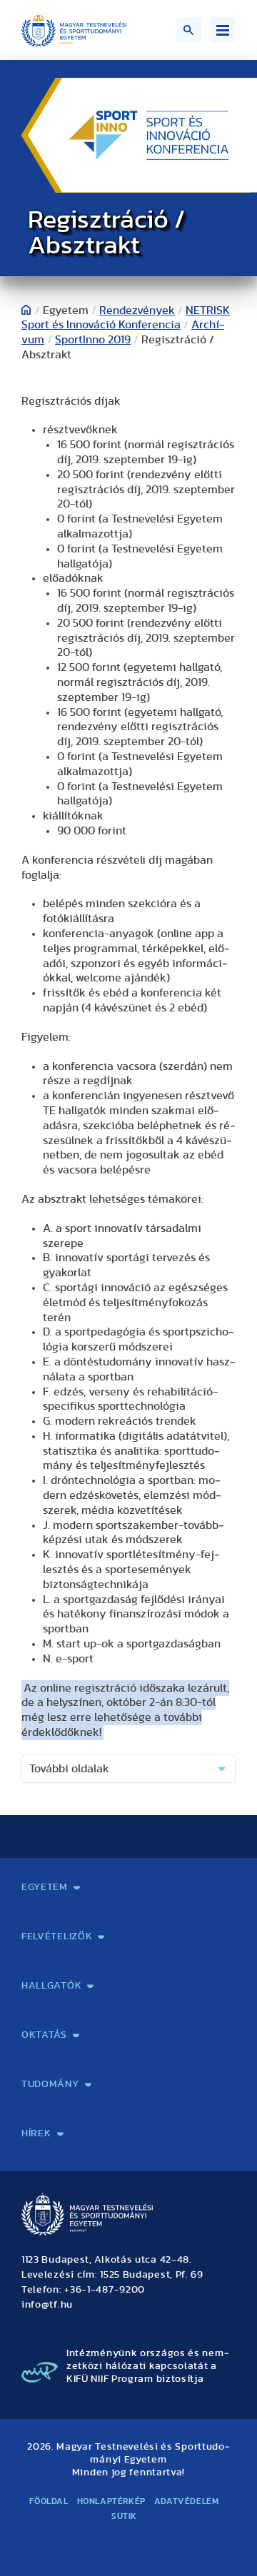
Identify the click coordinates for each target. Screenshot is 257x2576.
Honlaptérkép (111, 2501)
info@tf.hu (47, 2305)
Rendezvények (137, 310)
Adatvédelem (187, 2501)
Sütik (124, 2516)
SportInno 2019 (93, 340)
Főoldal (49, 2501)
